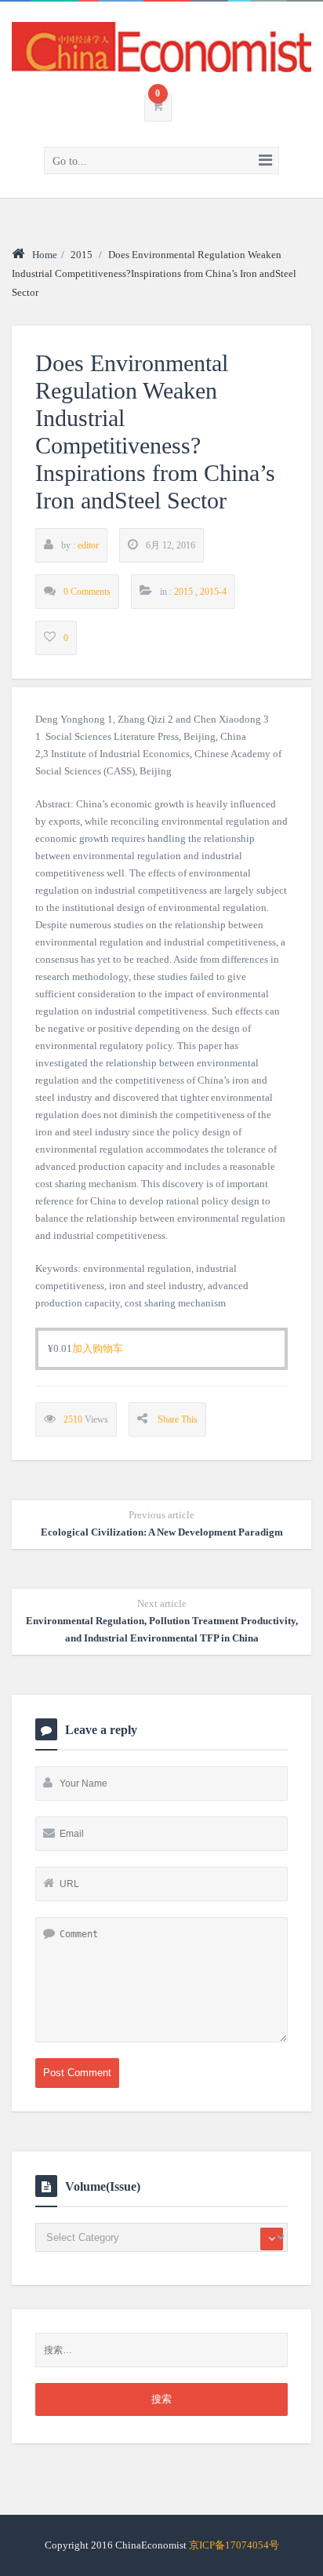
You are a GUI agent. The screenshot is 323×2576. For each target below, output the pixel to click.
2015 (82, 255)
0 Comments (87, 592)
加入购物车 (98, 1348)
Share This (178, 1419)
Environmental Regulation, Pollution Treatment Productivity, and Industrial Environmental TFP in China (162, 1621)
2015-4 (213, 592)
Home (45, 255)
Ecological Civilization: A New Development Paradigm (162, 1523)
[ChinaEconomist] (161, 47)
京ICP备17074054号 (234, 2545)
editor (88, 545)
